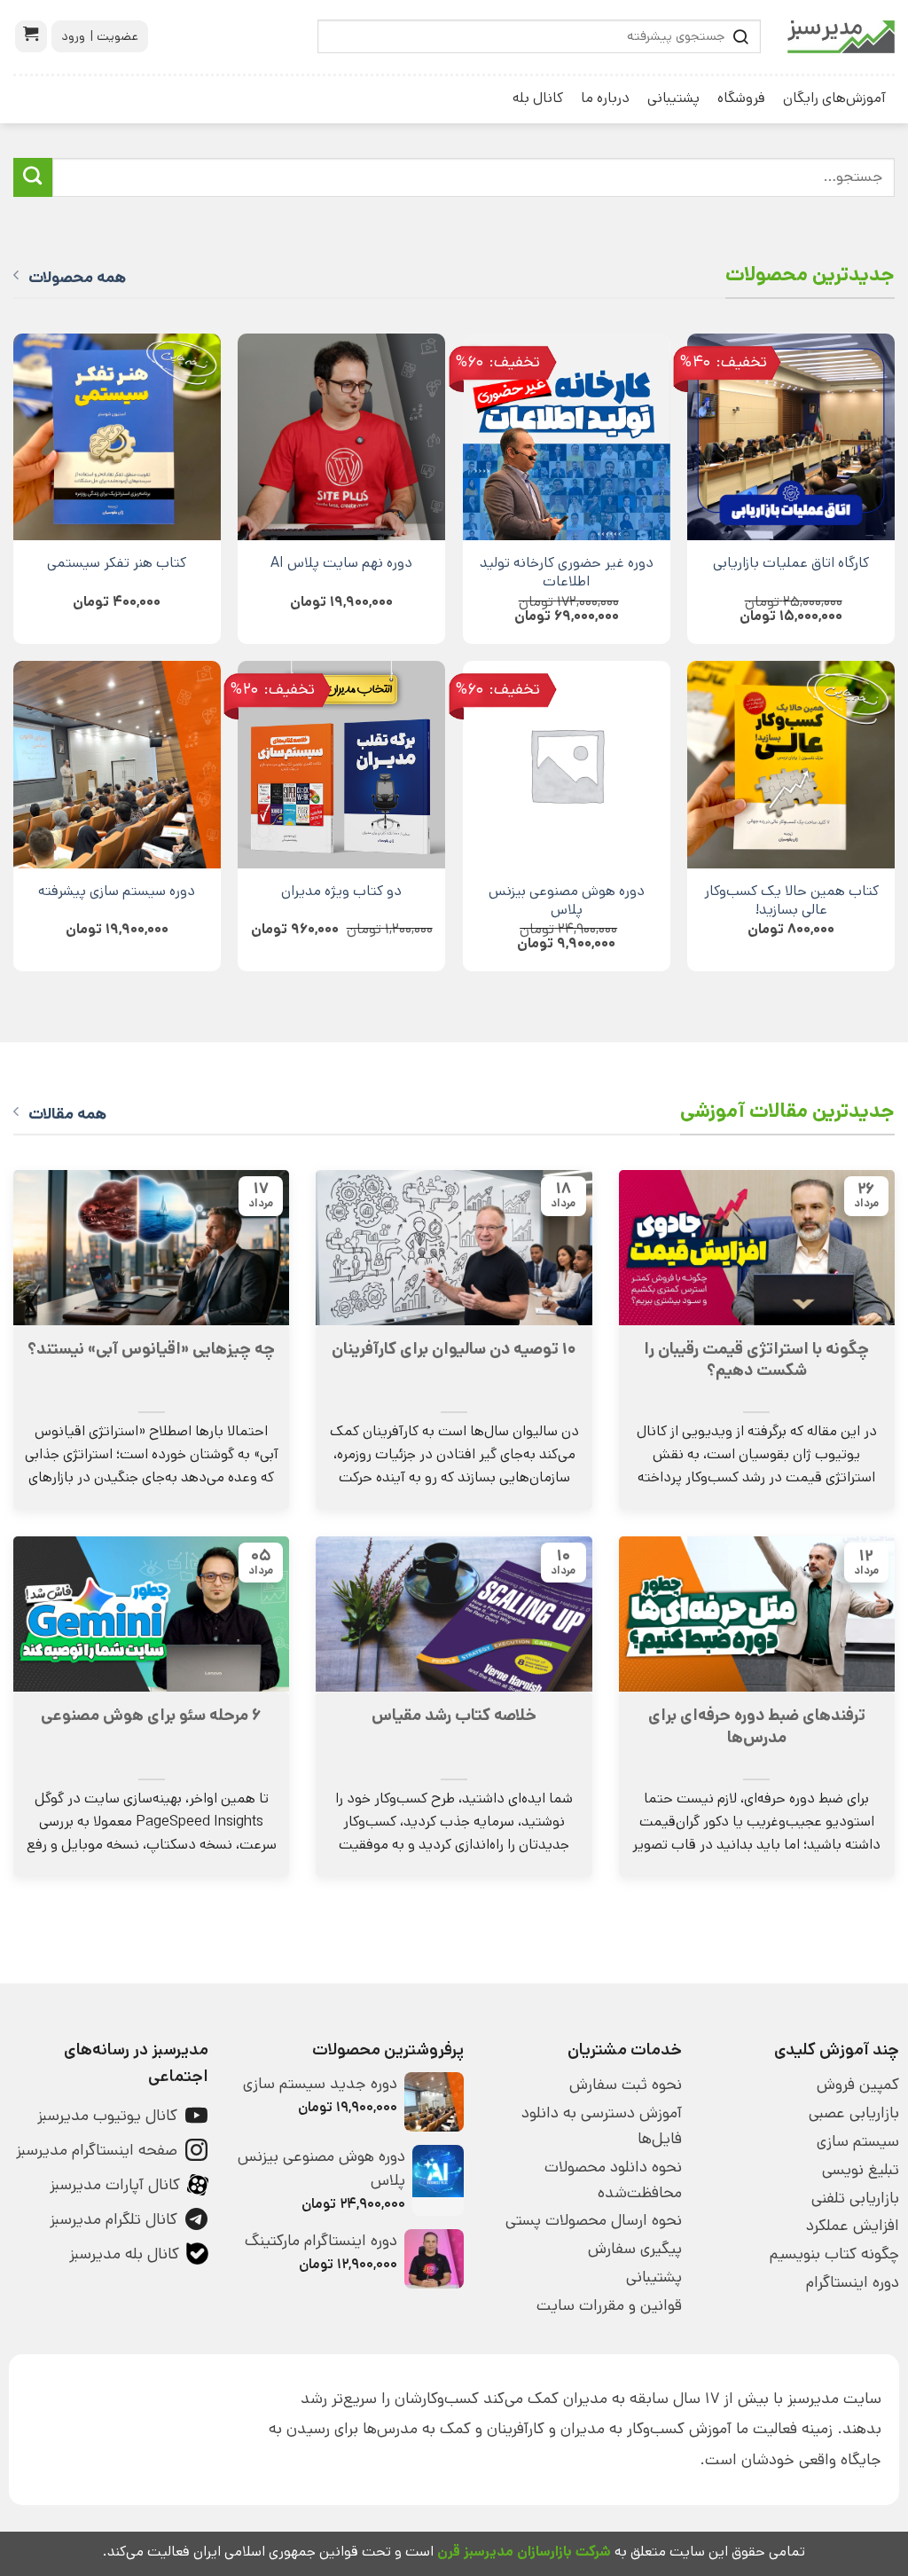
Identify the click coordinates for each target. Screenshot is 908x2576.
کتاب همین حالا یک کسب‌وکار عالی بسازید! (791, 900)
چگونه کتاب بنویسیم (834, 2254)
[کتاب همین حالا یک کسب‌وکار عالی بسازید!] (791, 765)
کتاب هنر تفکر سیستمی (117, 563)
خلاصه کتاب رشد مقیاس (454, 1716)
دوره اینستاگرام (853, 2282)
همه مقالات (67, 1114)
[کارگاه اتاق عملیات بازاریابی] (791, 437)
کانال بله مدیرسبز (124, 2254)
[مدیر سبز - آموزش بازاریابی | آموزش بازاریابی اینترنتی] (841, 37)
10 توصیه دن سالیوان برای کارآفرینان (454, 1349)
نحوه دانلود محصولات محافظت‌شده (613, 2180)
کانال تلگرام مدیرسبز (113, 2219)
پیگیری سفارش (634, 2249)
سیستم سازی (858, 2141)
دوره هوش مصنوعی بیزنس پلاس (567, 900)
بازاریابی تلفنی (855, 2198)
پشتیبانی (673, 98)
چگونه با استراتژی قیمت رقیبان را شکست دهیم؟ (756, 1360)
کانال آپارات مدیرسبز (115, 2185)
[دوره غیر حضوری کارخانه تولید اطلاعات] (567, 437)
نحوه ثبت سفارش (625, 2085)
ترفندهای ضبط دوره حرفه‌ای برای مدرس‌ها (757, 1726)
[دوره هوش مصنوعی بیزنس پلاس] (567, 765)
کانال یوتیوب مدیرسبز (107, 2116)
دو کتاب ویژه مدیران (341, 891)
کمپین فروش (858, 2085)
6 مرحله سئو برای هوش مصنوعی (151, 1716)
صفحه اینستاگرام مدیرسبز (97, 2150)
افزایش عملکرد (853, 2226)
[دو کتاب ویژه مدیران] (341, 765)
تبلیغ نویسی (861, 2170)
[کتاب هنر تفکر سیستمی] (117, 437)
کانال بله (538, 98)
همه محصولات (77, 278)
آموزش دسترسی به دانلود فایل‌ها (601, 2126)
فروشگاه (741, 98)
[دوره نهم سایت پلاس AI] (341, 437)
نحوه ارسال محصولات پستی (593, 2220)
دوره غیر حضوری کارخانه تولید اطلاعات (567, 572)
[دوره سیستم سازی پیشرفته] (117, 765)
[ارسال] (33, 177)
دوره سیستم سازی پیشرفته (117, 891)
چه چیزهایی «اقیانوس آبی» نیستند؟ (151, 1349)
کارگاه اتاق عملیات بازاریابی (791, 563)
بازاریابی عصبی (854, 2113)
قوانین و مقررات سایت (609, 2305)
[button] (31, 36)
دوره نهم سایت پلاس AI (341, 563)
